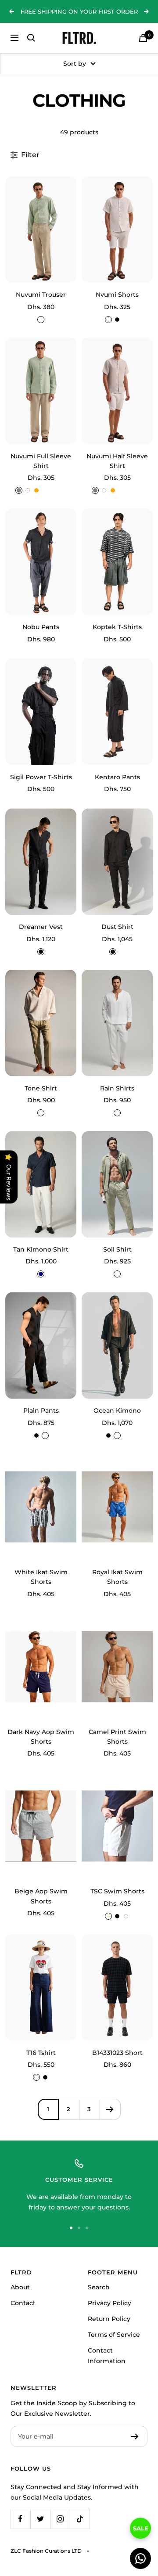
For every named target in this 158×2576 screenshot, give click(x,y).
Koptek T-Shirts (117, 627)
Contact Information (107, 2356)
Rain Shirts (117, 1088)
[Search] (31, 38)
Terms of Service (114, 2335)
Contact (23, 2303)
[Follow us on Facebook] (20, 2519)
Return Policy (109, 2319)
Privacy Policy (110, 2303)
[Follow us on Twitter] (40, 2519)
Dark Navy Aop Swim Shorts (41, 1737)
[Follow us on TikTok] (80, 2519)
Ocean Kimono (117, 1410)
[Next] (110, 2109)
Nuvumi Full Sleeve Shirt (41, 461)
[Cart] (143, 38)
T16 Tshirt (41, 2053)
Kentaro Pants (117, 777)
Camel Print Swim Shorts (117, 1737)
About (20, 2287)
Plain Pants (41, 1410)
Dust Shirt (117, 927)
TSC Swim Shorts (117, 1891)
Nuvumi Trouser (41, 295)
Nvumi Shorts (117, 295)
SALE (141, 2528)
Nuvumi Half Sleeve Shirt (117, 461)
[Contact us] (140, 2558)
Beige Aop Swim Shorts (41, 1896)
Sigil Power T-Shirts (41, 777)
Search (99, 2287)
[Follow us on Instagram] (60, 2519)
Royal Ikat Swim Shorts (117, 1577)
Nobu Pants (41, 627)
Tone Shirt (41, 1088)
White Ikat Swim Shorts (41, 1577)
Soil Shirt (117, 1249)
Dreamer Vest (41, 927)
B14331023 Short (117, 2053)
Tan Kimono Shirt (41, 1249)
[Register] (135, 2436)
